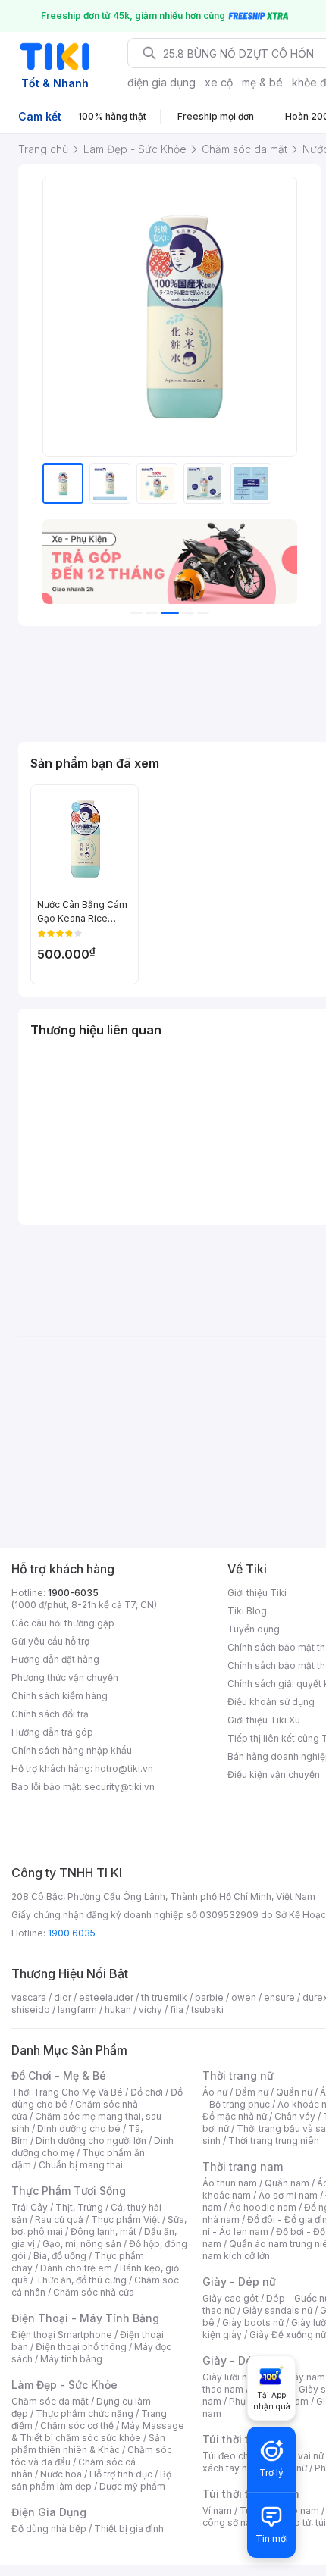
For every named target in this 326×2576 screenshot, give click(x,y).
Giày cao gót (230, 2298)
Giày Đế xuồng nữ (288, 2335)
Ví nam (217, 2510)
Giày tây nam (297, 2377)
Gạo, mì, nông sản (82, 2244)
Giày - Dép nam (244, 2360)
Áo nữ (215, 2092)
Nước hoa (61, 2474)
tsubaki (207, 2009)
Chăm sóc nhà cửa (94, 2292)
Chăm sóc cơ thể (77, 2426)
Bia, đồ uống (60, 2256)
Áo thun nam (230, 2183)
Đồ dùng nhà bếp (49, 2529)
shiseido (31, 2009)
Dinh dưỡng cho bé (79, 2128)
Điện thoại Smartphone (62, 2335)
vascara (29, 1997)
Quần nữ (294, 2092)
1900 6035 (72, 1933)
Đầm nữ (252, 2092)
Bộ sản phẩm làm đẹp (91, 2480)
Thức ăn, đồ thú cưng (81, 2280)
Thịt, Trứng (79, 2207)
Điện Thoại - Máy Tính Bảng (85, 2318)
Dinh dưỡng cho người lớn (91, 2141)
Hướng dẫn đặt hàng (55, 1659)
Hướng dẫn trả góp (52, 1732)
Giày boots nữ (253, 2322)
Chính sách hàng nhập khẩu (72, 1750)
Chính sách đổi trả (50, 1714)
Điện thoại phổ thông (81, 2347)
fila (177, 2009)
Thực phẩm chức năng (85, 2413)
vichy (150, 2009)
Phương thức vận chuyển (65, 1678)
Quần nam (287, 2183)
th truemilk (164, 1997)
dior (63, 1997)
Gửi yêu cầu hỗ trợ (50, 1641)
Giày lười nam (232, 2377)
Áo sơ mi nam (288, 2195)
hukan (118, 2009)
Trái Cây (30, 2207)
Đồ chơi (147, 2092)
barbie (209, 1997)
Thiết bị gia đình (129, 2529)
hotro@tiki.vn (124, 1768)
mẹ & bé (262, 82)
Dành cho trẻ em (76, 2268)
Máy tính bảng (71, 2359)
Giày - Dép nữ (239, 2282)
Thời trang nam (243, 2166)
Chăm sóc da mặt (50, 2401)
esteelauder (106, 1997)
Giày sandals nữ (277, 2310)
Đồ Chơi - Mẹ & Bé (59, 2075)
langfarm (77, 2009)
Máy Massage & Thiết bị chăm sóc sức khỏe (98, 2432)
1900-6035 (73, 1593)
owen (244, 1997)
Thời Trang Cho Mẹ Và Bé (67, 2092)
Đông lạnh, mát (103, 2232)
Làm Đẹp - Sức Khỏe (64, 2385)
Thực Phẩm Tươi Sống (69, 2191)
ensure (279, 1997)
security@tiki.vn (119, 1787)
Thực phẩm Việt (125, 2219)
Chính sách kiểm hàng (60, 1696)
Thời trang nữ (238, 2075)
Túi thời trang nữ (246, 2439)
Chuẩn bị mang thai (81, 2165)
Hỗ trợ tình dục (121, 2474)
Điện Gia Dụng (49, 2512)
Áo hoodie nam (263, 2207)
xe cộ (219, 82)
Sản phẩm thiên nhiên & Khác (88, 2444)
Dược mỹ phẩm (132, 2486)
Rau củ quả (59, 2219)
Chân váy (295, 2116)
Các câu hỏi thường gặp (63, 1623)
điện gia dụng (161, 82)
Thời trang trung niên (274, 2141)
